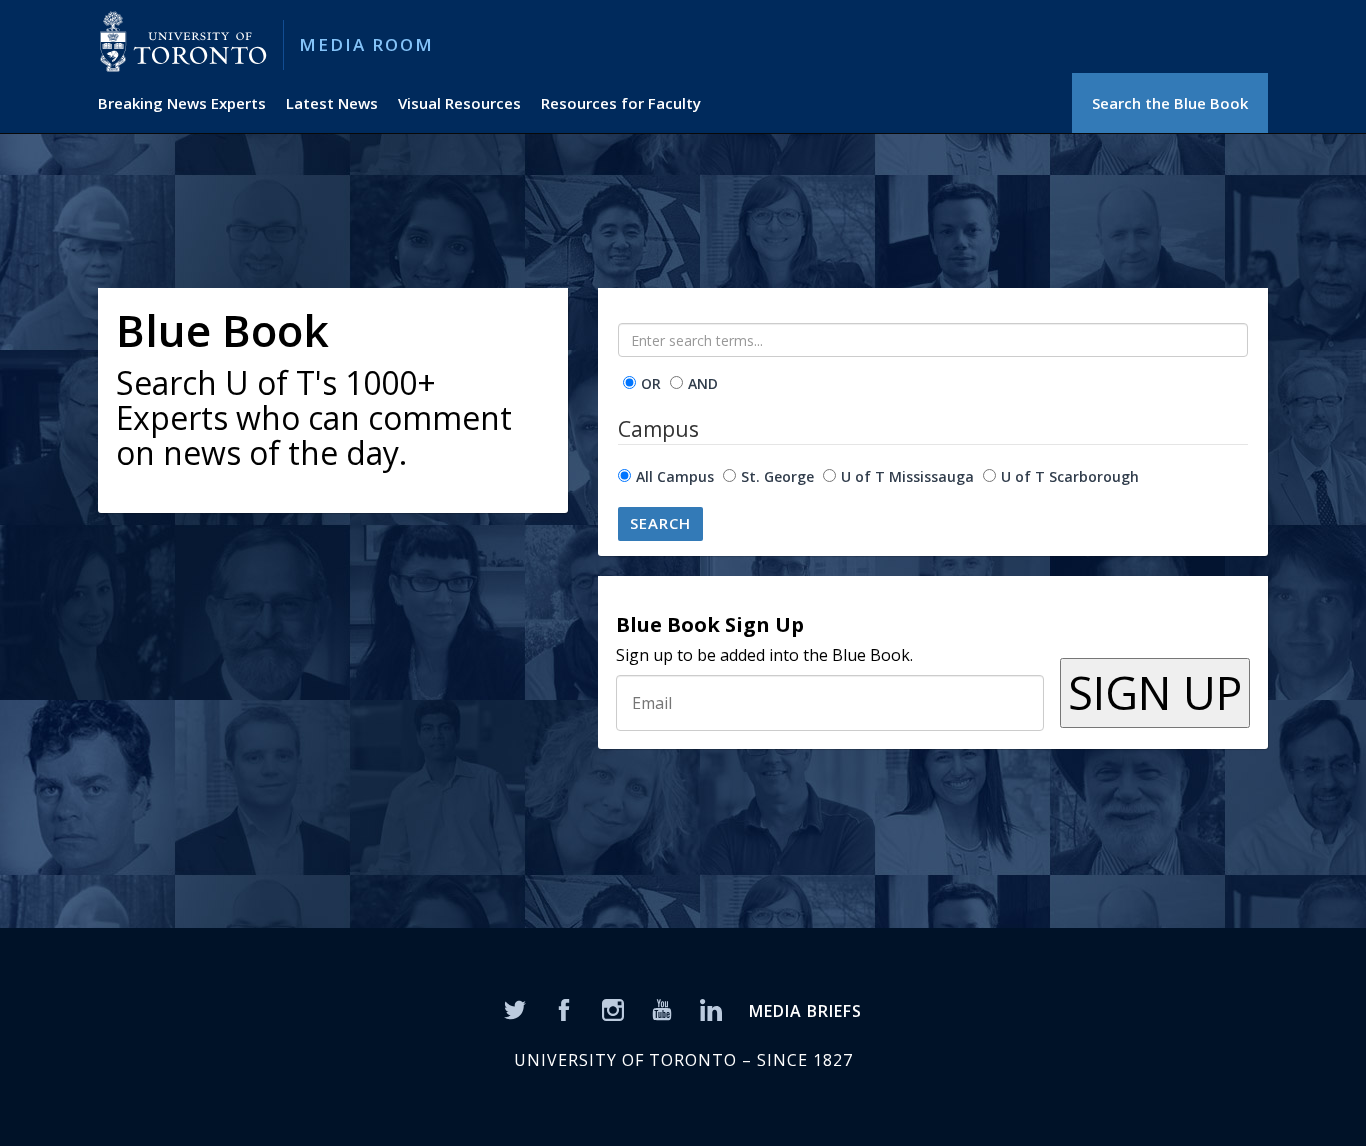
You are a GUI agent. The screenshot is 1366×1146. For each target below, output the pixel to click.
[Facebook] (564, 1008)
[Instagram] (613, 1008)
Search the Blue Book (1170, 103)
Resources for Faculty (621, 103)
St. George (777, 476)
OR (651, 383)
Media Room (366, 44)
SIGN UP (1155, 692)
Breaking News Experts (182, 103)
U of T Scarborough (1070, 476)
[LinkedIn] (711, 1008)
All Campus (675, 476)
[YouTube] (662, 1008)
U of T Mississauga (907, 476)
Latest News (332, 103)
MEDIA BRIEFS (805, 1011)
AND (703, 383)
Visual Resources (459, 103)
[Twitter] (515, 1008)
